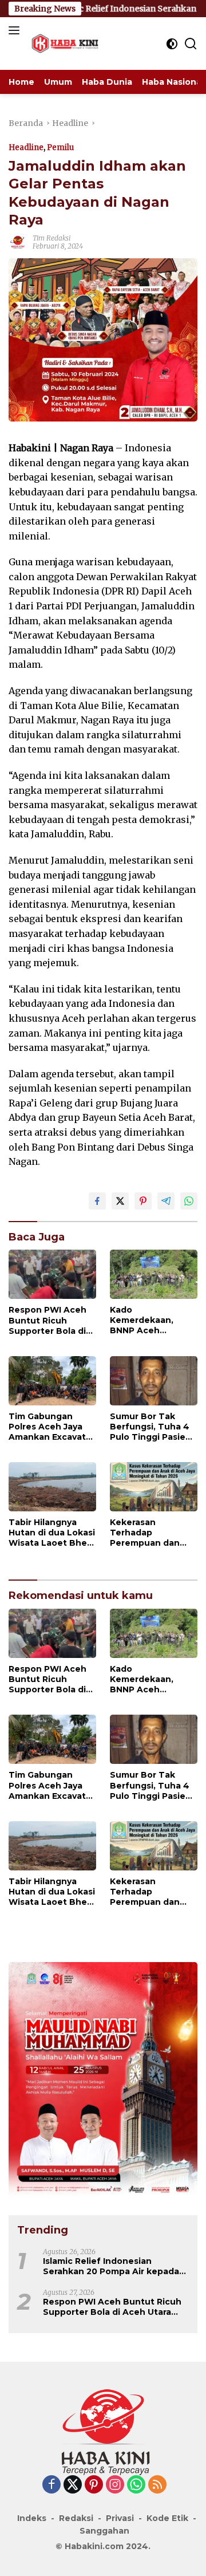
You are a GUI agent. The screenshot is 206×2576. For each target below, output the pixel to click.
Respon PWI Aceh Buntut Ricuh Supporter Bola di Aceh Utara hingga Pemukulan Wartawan (49, 1320)
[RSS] (157, 2485)
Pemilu (60, 147)
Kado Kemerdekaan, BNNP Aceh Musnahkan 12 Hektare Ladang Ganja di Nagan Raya (145, 1320)
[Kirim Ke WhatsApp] (189, 1201)
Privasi (120, 2518)
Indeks (32, 2518)
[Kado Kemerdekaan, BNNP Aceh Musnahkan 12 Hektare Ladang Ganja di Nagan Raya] (154, 1274)
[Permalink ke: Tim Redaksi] (18, 242)
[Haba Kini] (64, 44)
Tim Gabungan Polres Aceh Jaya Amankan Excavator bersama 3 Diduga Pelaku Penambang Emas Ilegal (52, 1427)
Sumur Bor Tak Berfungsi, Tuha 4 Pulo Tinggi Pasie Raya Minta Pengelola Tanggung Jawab (150, 1427)
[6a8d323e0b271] (103, 2079)
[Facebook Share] (97, 1201)
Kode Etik (167, 2518)
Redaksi (76, 2518)
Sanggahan (104, 2531)
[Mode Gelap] (172, 44)
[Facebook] (51, 2485)
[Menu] (16, 30)
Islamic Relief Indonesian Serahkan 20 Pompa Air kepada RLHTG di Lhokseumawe (111, 2266)
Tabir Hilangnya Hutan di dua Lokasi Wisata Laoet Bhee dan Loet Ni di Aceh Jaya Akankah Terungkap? (52, 1533)
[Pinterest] (94, 2485)
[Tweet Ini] (120, 1201)
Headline (26, 147)
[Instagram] (115, 2485)
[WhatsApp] (136, 2485)
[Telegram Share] (166, 1201)
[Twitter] (73, 2485)
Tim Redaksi (51, 238)
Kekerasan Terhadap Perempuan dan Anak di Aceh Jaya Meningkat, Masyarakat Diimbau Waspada (154, 1533)
